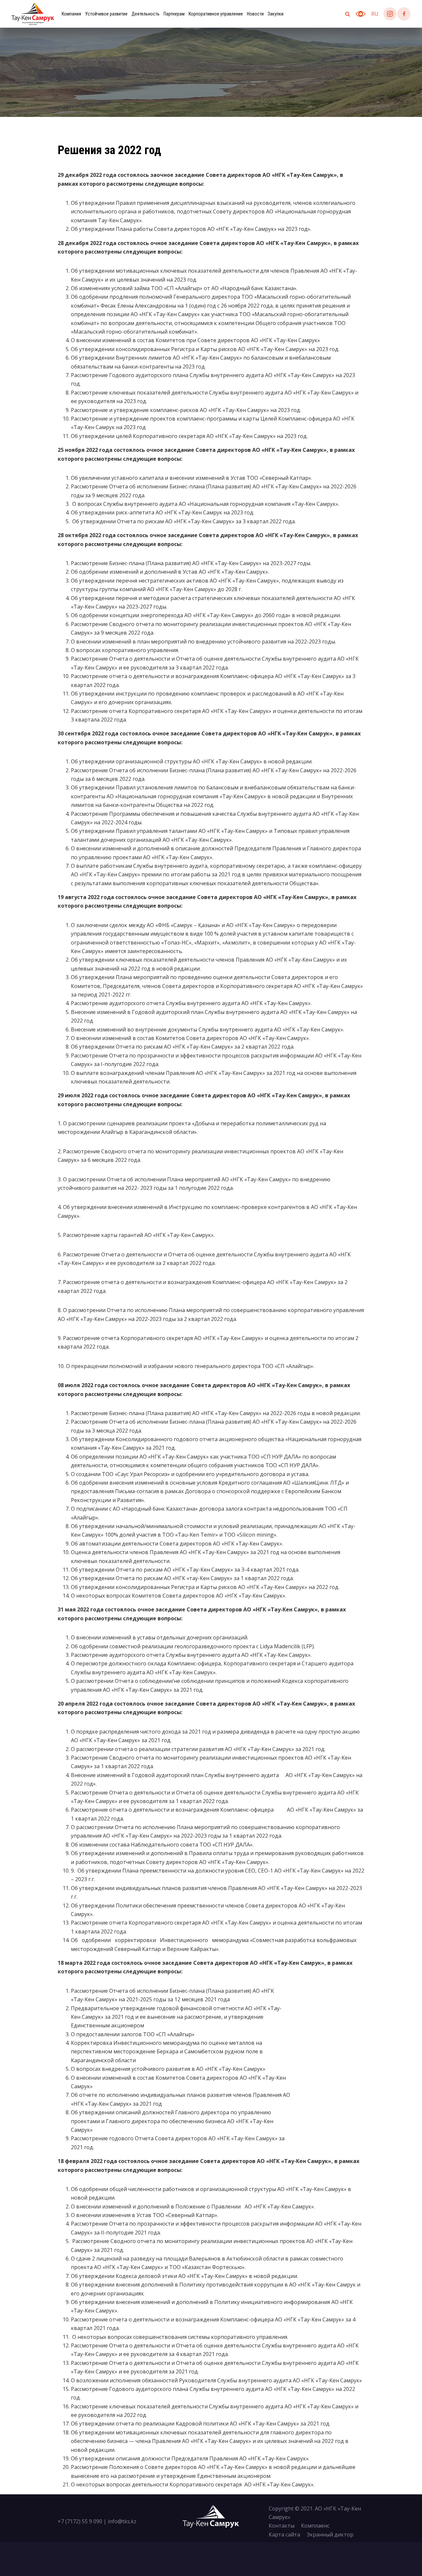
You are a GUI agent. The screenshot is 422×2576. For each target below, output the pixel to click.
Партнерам (174, 14)
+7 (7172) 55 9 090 (80, 2521)
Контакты (282, 2526)
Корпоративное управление (216, 14)
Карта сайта (284, 2535)
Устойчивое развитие (106, 14)
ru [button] (375, 14)
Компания (71, 14)
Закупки (276, 14)
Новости (255, 14)
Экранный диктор (330, 2535)
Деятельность (146, 14)
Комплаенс (315, 2526)
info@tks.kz (122, 2521)
